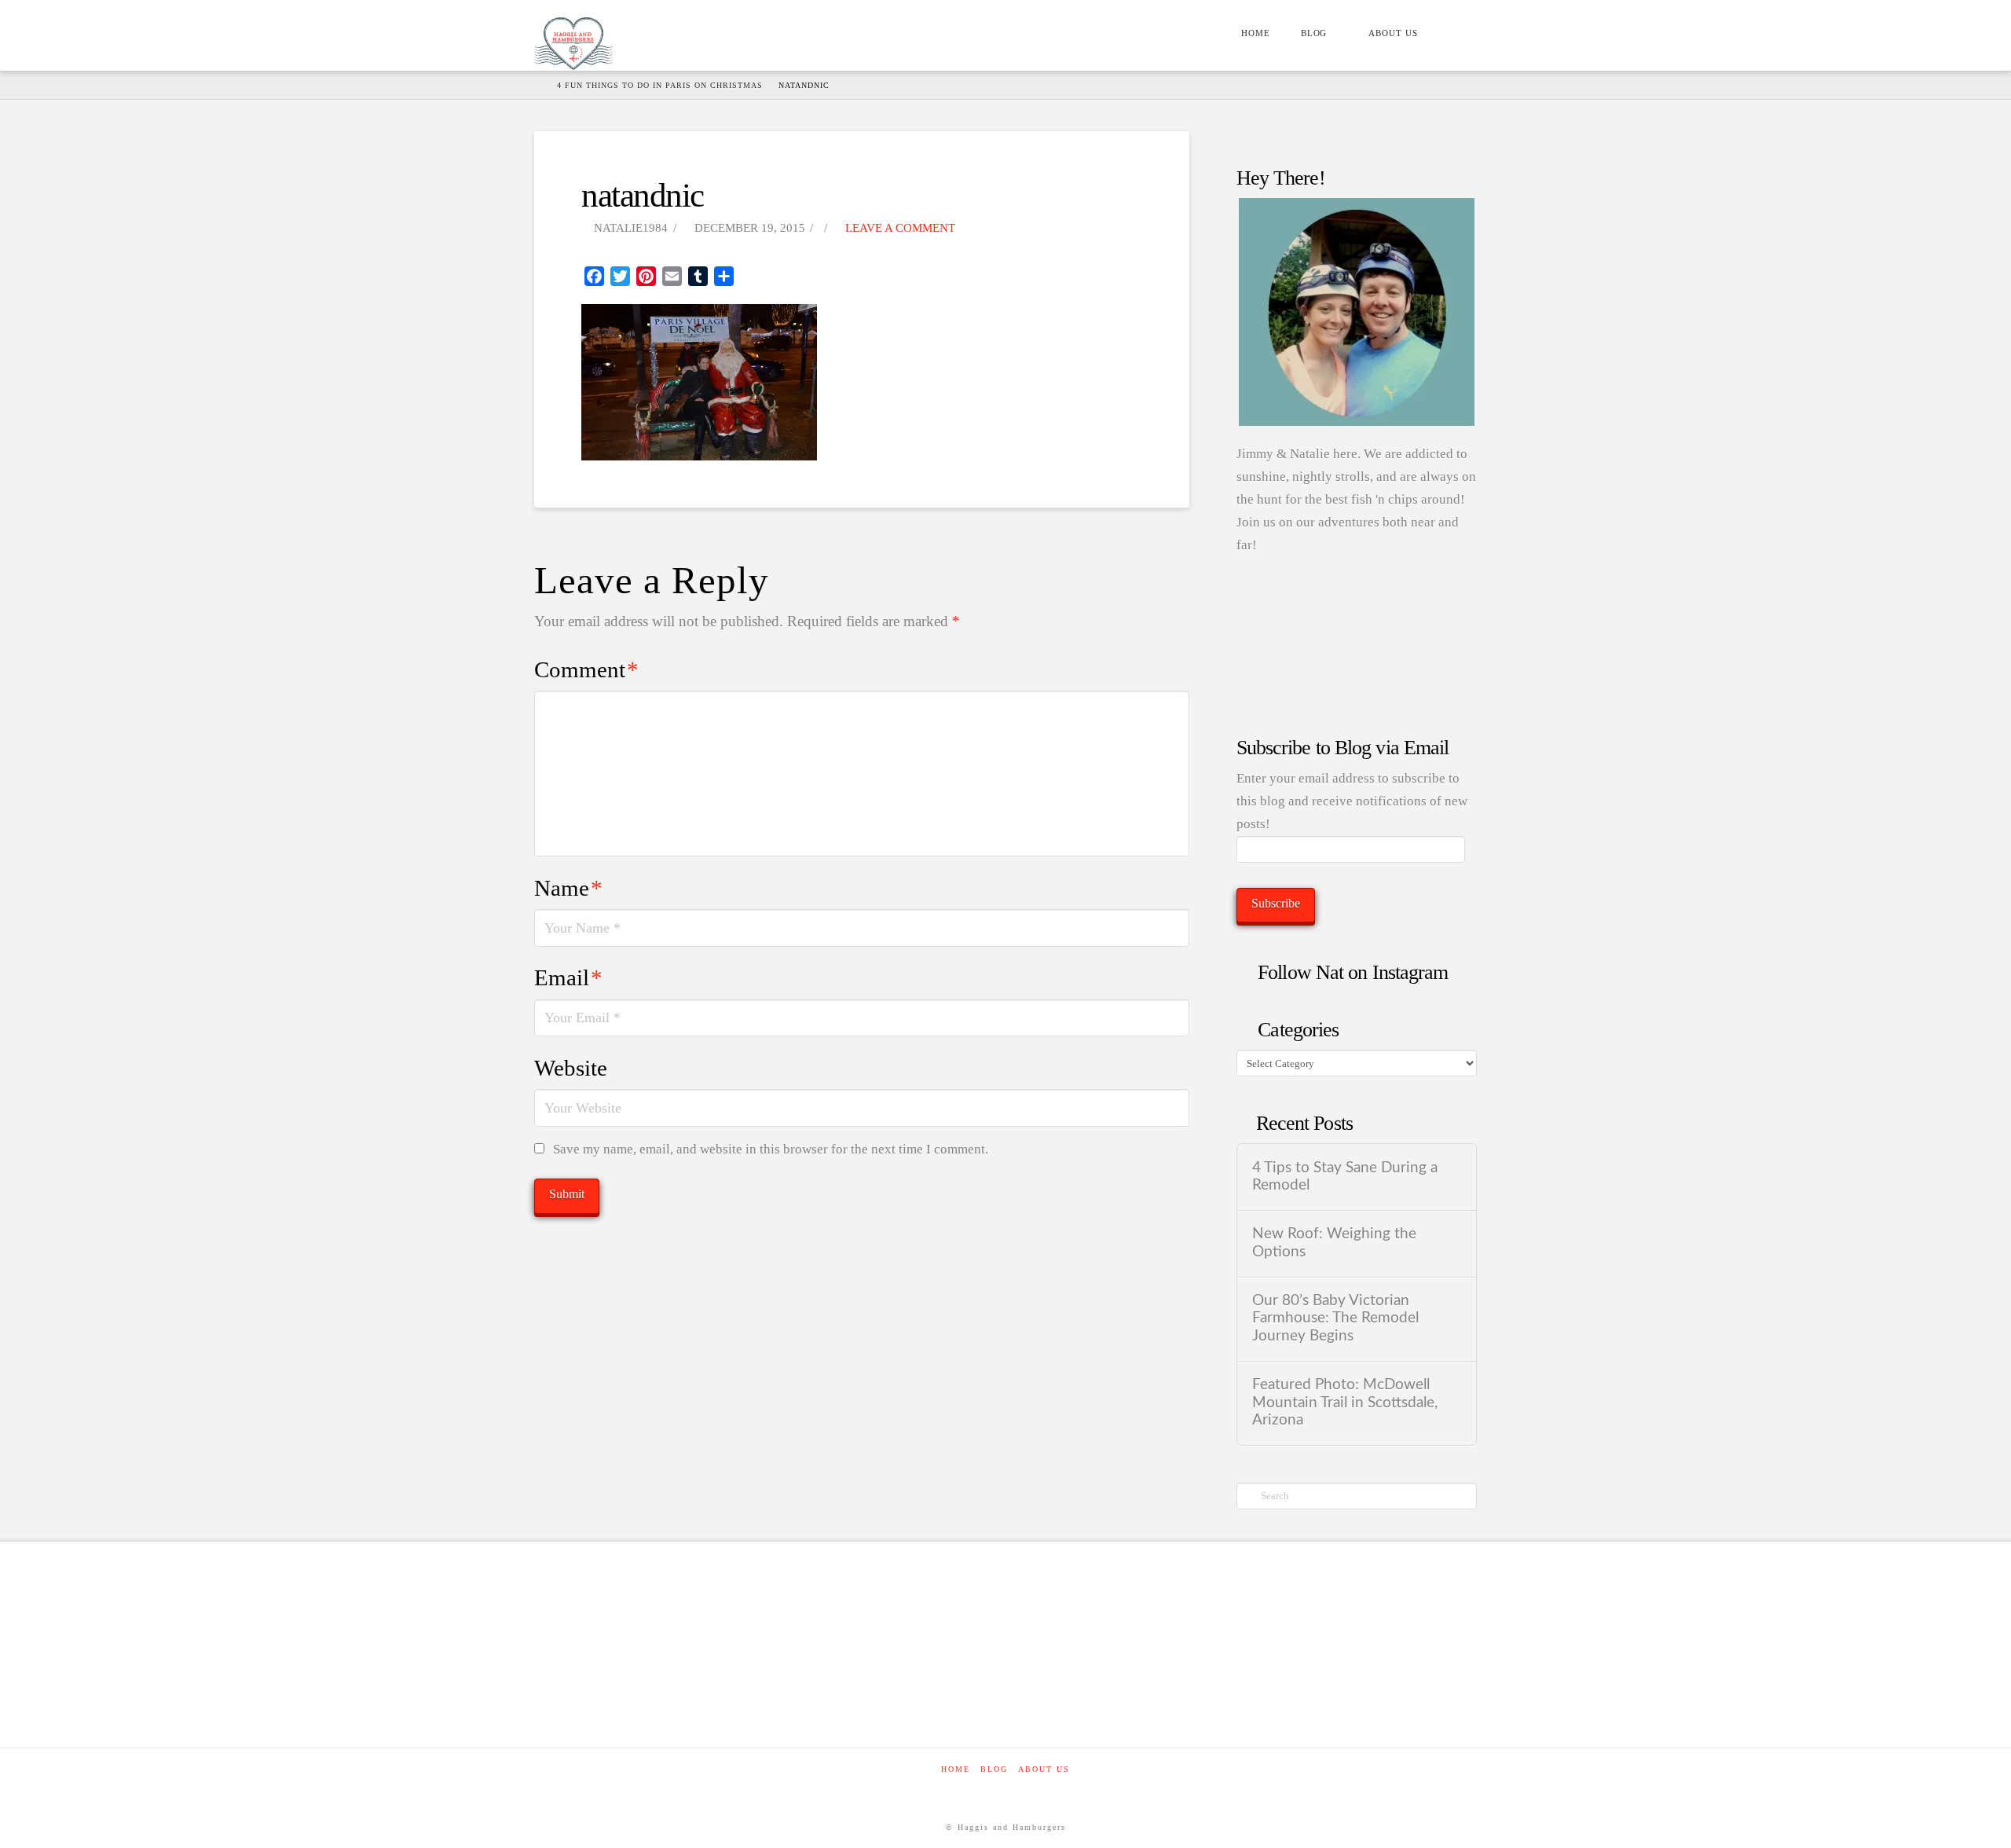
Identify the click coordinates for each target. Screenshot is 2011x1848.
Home (956, 1769)
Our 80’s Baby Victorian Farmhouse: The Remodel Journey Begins (1335, 1318)
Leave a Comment (899, 228)
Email (568, 977)
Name (568, 888)
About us (1044, 1769)
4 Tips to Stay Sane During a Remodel (1345, 1177)
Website (571, 1068)
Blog (994, 1769)
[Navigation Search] (1455, 35)
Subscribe (1276, 903)
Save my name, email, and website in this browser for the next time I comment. (771, 1149)
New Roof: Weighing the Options (1334, 1243)
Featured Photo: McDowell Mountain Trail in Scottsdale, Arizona (1345, 1402)
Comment (586, 669)
